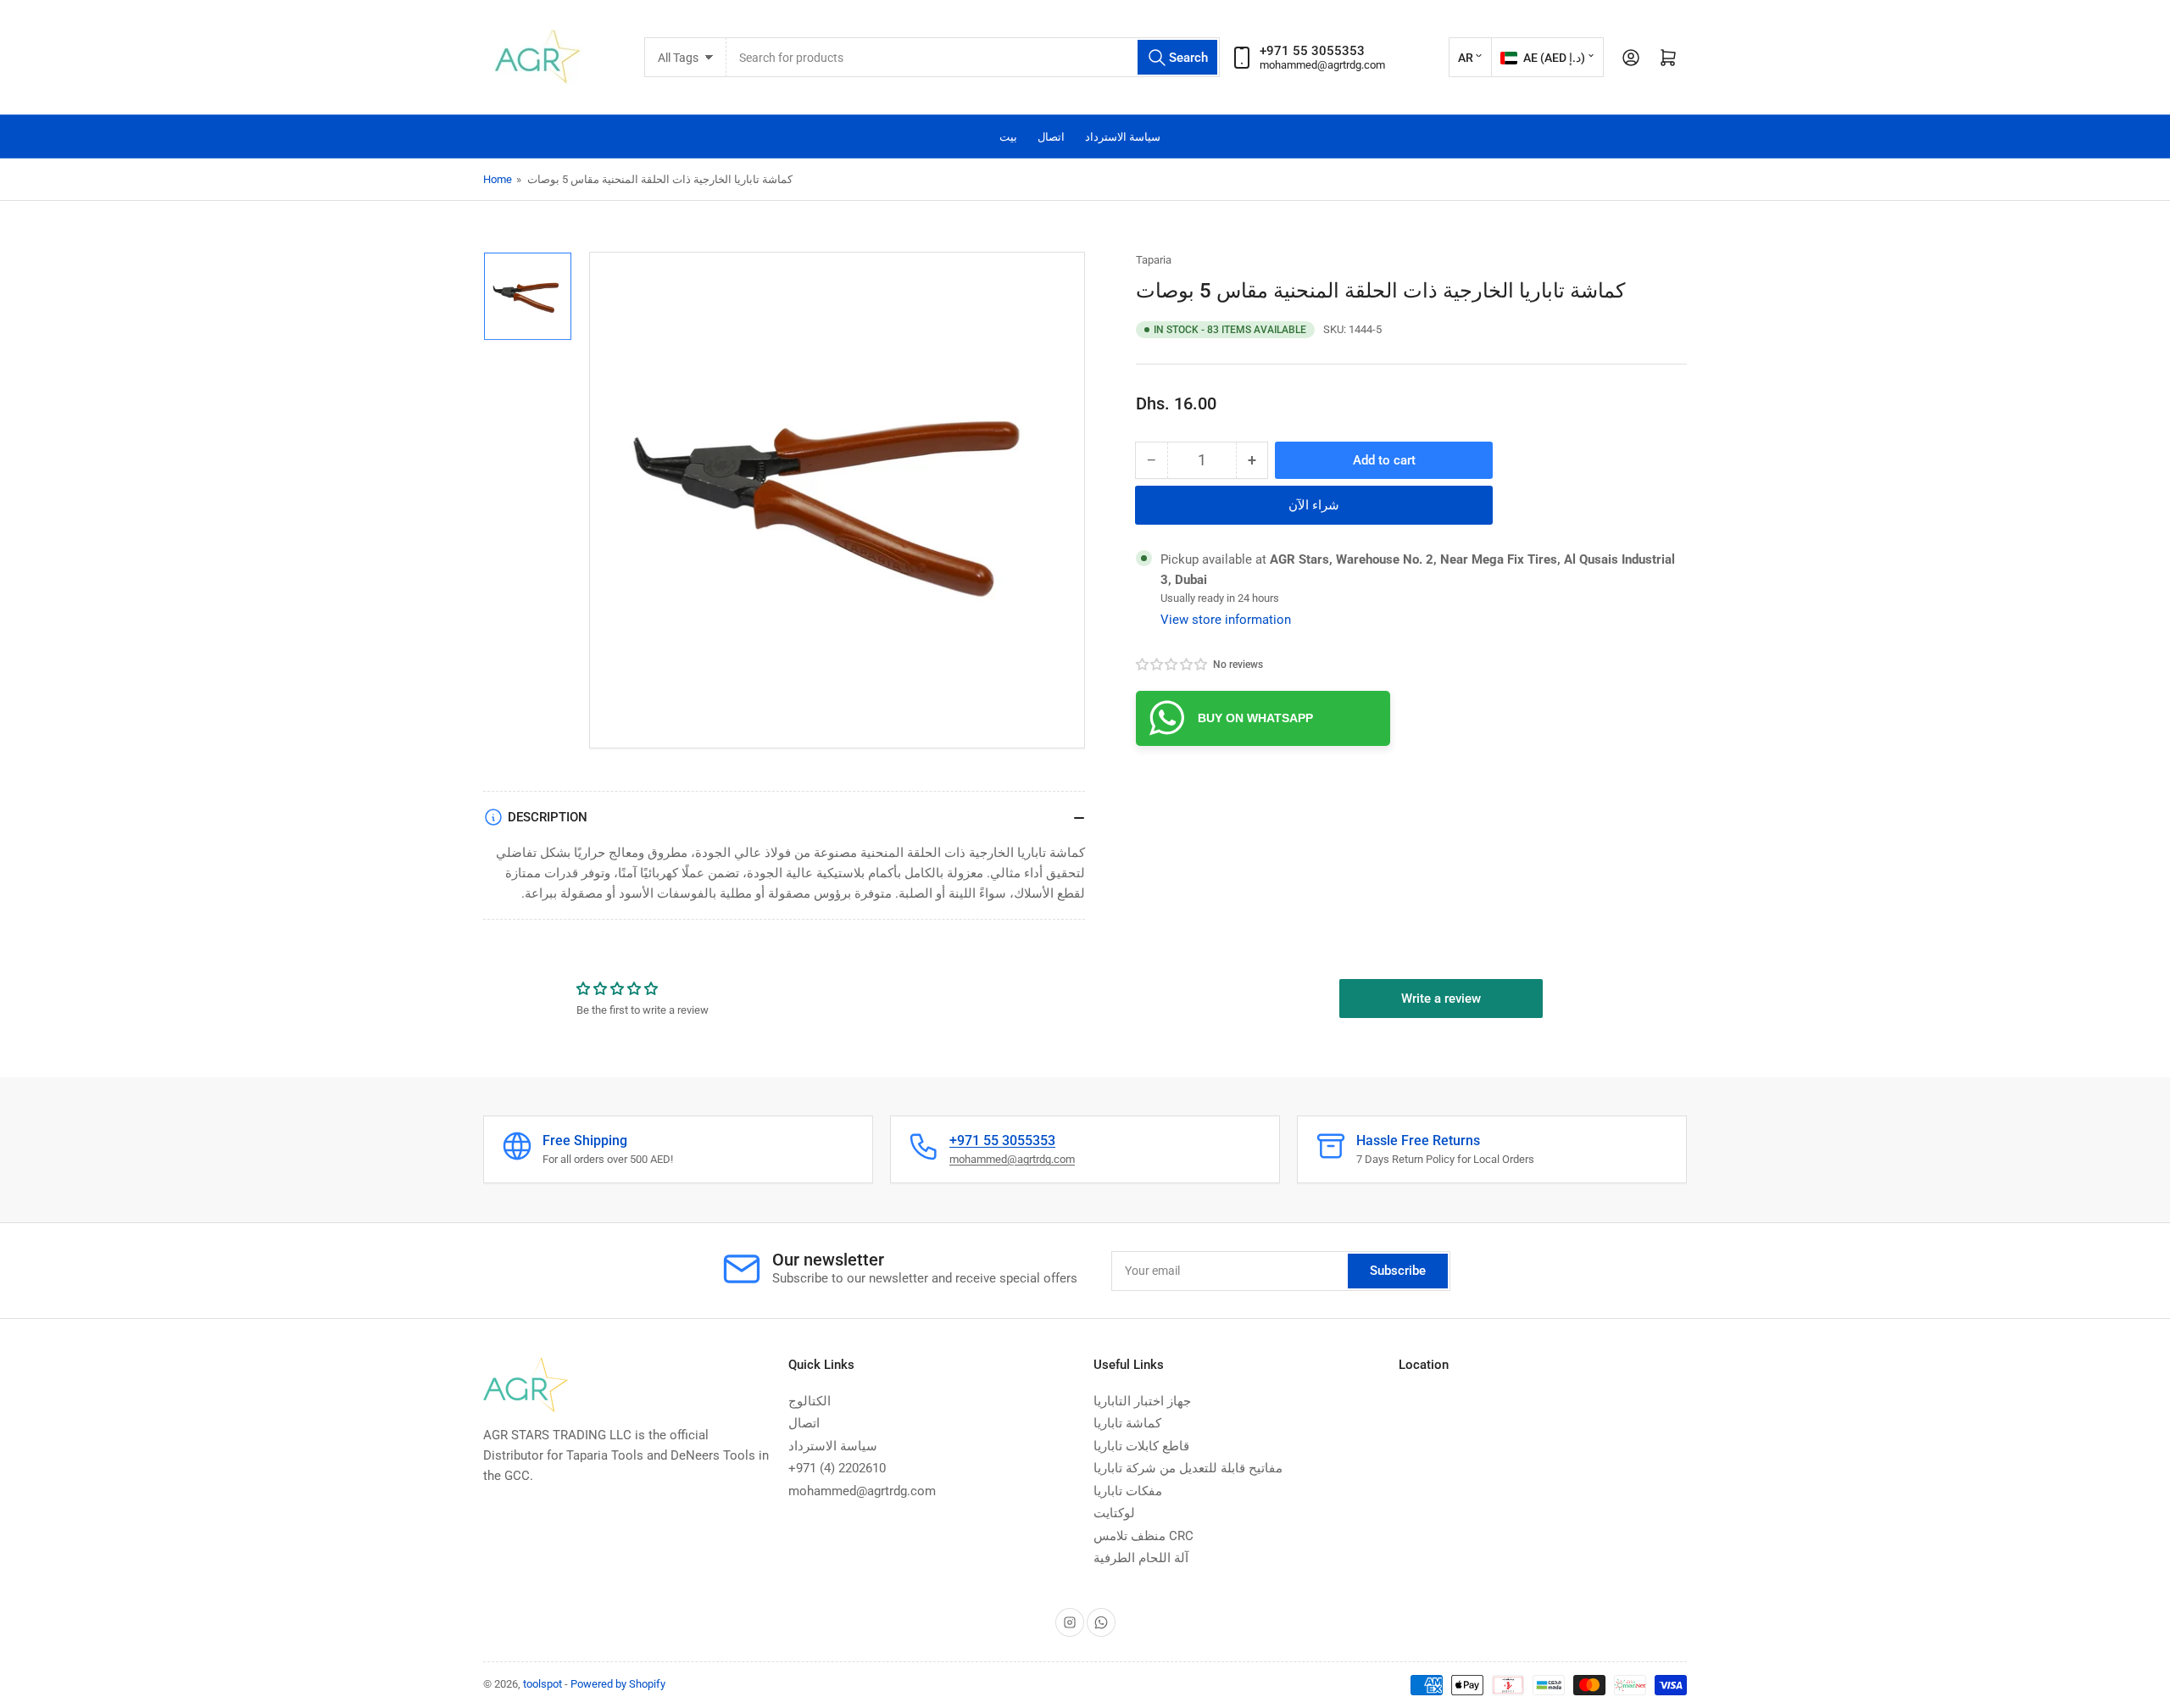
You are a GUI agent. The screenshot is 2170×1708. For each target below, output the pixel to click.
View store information (1226, 620)
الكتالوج (810, 1401)
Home (498, 179)
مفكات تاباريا (1128, 1491)
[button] (1172, 665)
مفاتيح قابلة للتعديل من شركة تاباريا (1188, 1468)
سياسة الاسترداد (1123, 137)
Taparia (1154, 260)
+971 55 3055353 (1002, 1141)
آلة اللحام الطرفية (1141, 1558)
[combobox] (973, 57)
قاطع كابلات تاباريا (1141, 1446)
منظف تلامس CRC (1143, 1536)
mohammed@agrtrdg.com (1322, 65)
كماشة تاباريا (1127, 1423)
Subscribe (1398, 1271)
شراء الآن (1314, 505)
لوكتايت (1114, 1513)
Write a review (1441, 999)
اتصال (1051, 137)
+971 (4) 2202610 (837, 1468)
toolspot (542, 1684)
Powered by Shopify (618, 1684)
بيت (1008, 137)
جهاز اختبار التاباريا (1142, 1401)
